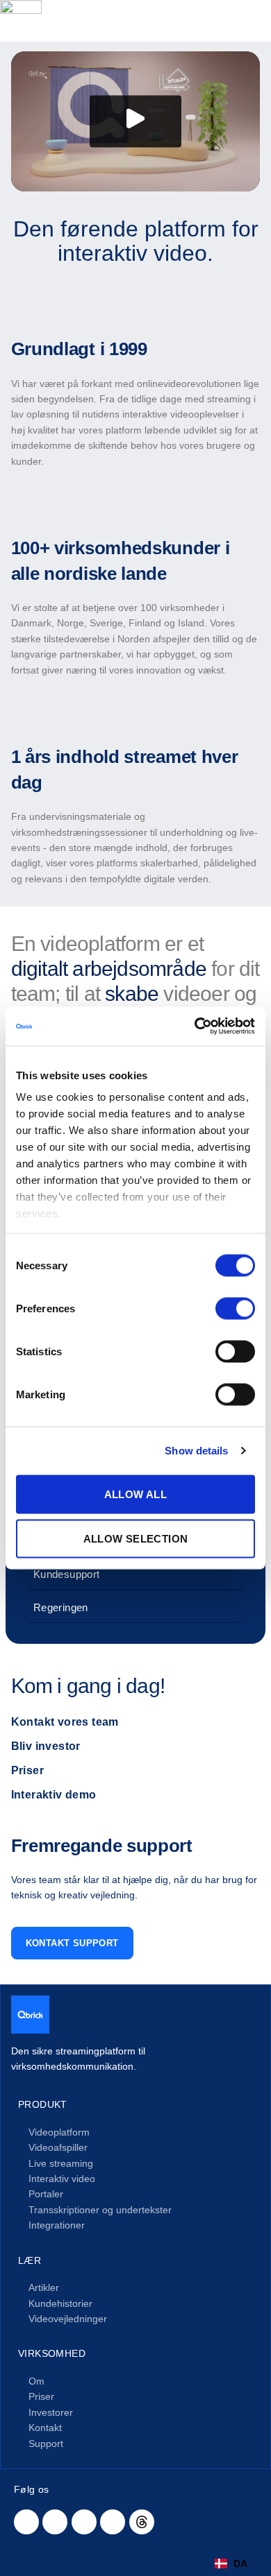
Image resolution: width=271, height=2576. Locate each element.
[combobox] (231, 2564)
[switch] (235, 1308)
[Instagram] (113, 2522)
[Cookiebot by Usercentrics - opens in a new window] (195, 1027)
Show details (196, 1451)
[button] (135, 122)
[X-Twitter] (84, 2522)
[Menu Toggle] (251, 21)
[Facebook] (55, 2522)
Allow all (136, 1494)
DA (241, 2564)
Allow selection (136, 1538)
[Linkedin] (26, 2522)
